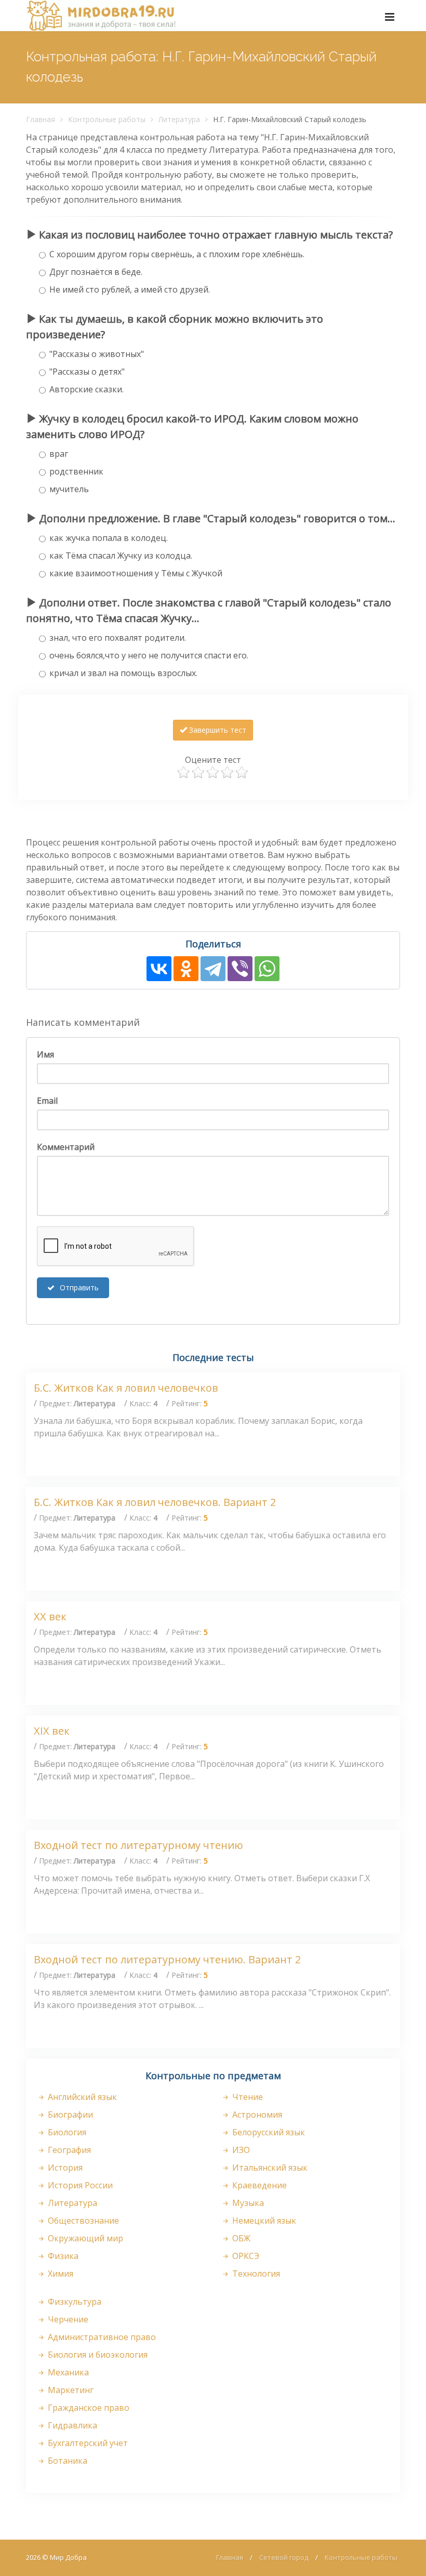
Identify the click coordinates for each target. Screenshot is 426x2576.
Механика (67, 2372)
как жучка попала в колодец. (109, 538)
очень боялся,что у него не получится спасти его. (149, 655)
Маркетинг (70, 2390)
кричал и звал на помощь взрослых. (123, 673)
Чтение (247, 2097)
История (64, 2168)
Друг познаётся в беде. (96, 272)
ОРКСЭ (245, 2256)
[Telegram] (213, 969)
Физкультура (74, 2302)
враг (59, 454)
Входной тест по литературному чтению (138, 1845)
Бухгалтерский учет (87, 2443)
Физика (62, 2256)
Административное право (101, 2337)
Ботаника (66, 2461)
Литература (179, 119)
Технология (255, 2274)
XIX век (52, 1731)
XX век (50, 1616)
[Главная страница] (101, 16)
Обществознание (82, 2221)
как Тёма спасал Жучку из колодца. (121, 556)
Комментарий (66, 1147)
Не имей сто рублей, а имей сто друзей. (130, 289)
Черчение (67, 2319)
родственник (76, 471)
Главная (41, 119)
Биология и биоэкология (97, 2355)
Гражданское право (88, 2408)
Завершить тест (217, 730)
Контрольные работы (107, 119)
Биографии (69, 2115)
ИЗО (240, 2150)
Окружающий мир (84, 2238)
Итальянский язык (269, 2168)
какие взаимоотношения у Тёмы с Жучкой (136, 573)
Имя (45, 1054)
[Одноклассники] (186, 969)
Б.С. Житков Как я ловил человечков (126, 1388)
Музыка (247, 2203)
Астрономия (256, 2115)
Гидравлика (71, 2425)
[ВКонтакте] (159, 969)
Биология (66, 2132)
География (68, 2150)
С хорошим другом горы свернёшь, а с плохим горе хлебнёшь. (177, 254)
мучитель (69, 489)
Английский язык (81, 2097)
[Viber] (240, 969)
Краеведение (258, 2185)
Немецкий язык (263, 2221)
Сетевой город (284, 2557)
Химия (59, 2274)
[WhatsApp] (267, 969)
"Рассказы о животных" (97, 354)
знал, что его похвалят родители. (118, 638)
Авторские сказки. (86, 389)
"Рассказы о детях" (87, 372)
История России (79, 2185)
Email (47, 1101)
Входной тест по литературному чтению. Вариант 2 (167, 1959)
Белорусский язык (268, 2132)
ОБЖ (240, 2238)
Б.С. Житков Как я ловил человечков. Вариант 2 (155, 1502)
